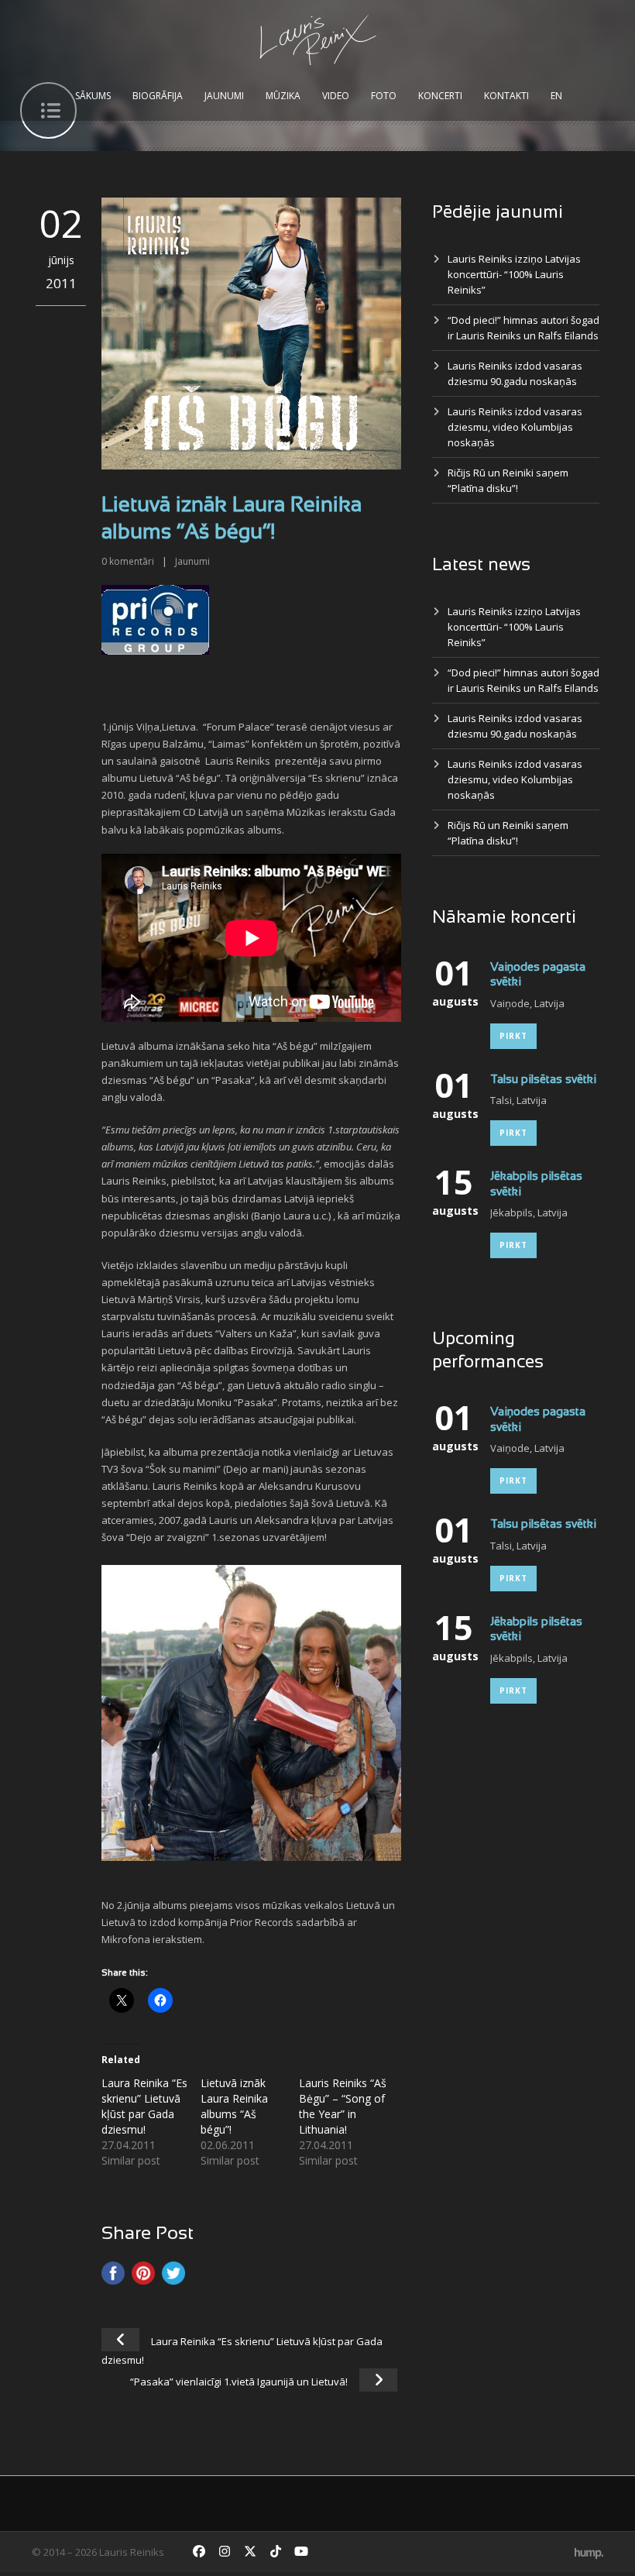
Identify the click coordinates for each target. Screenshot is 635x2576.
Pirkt (513, 1036)
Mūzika (283, 96)
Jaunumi (224, 96)
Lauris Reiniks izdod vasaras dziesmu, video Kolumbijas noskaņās (515, 427)
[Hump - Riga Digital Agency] (589, 2552)
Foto (384, 96)
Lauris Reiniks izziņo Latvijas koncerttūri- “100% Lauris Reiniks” (514, 274)
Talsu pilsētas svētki (543, 1080)
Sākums (93, 96)
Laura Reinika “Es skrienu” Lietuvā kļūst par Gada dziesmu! (144, 2106)
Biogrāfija (158, 96)
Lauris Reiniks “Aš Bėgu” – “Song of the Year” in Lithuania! (343, 2106)
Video (336, 96)
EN (556, 96)
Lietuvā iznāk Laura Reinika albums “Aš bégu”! (234, 2106)
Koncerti (440, 96)
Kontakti (506, 96)
